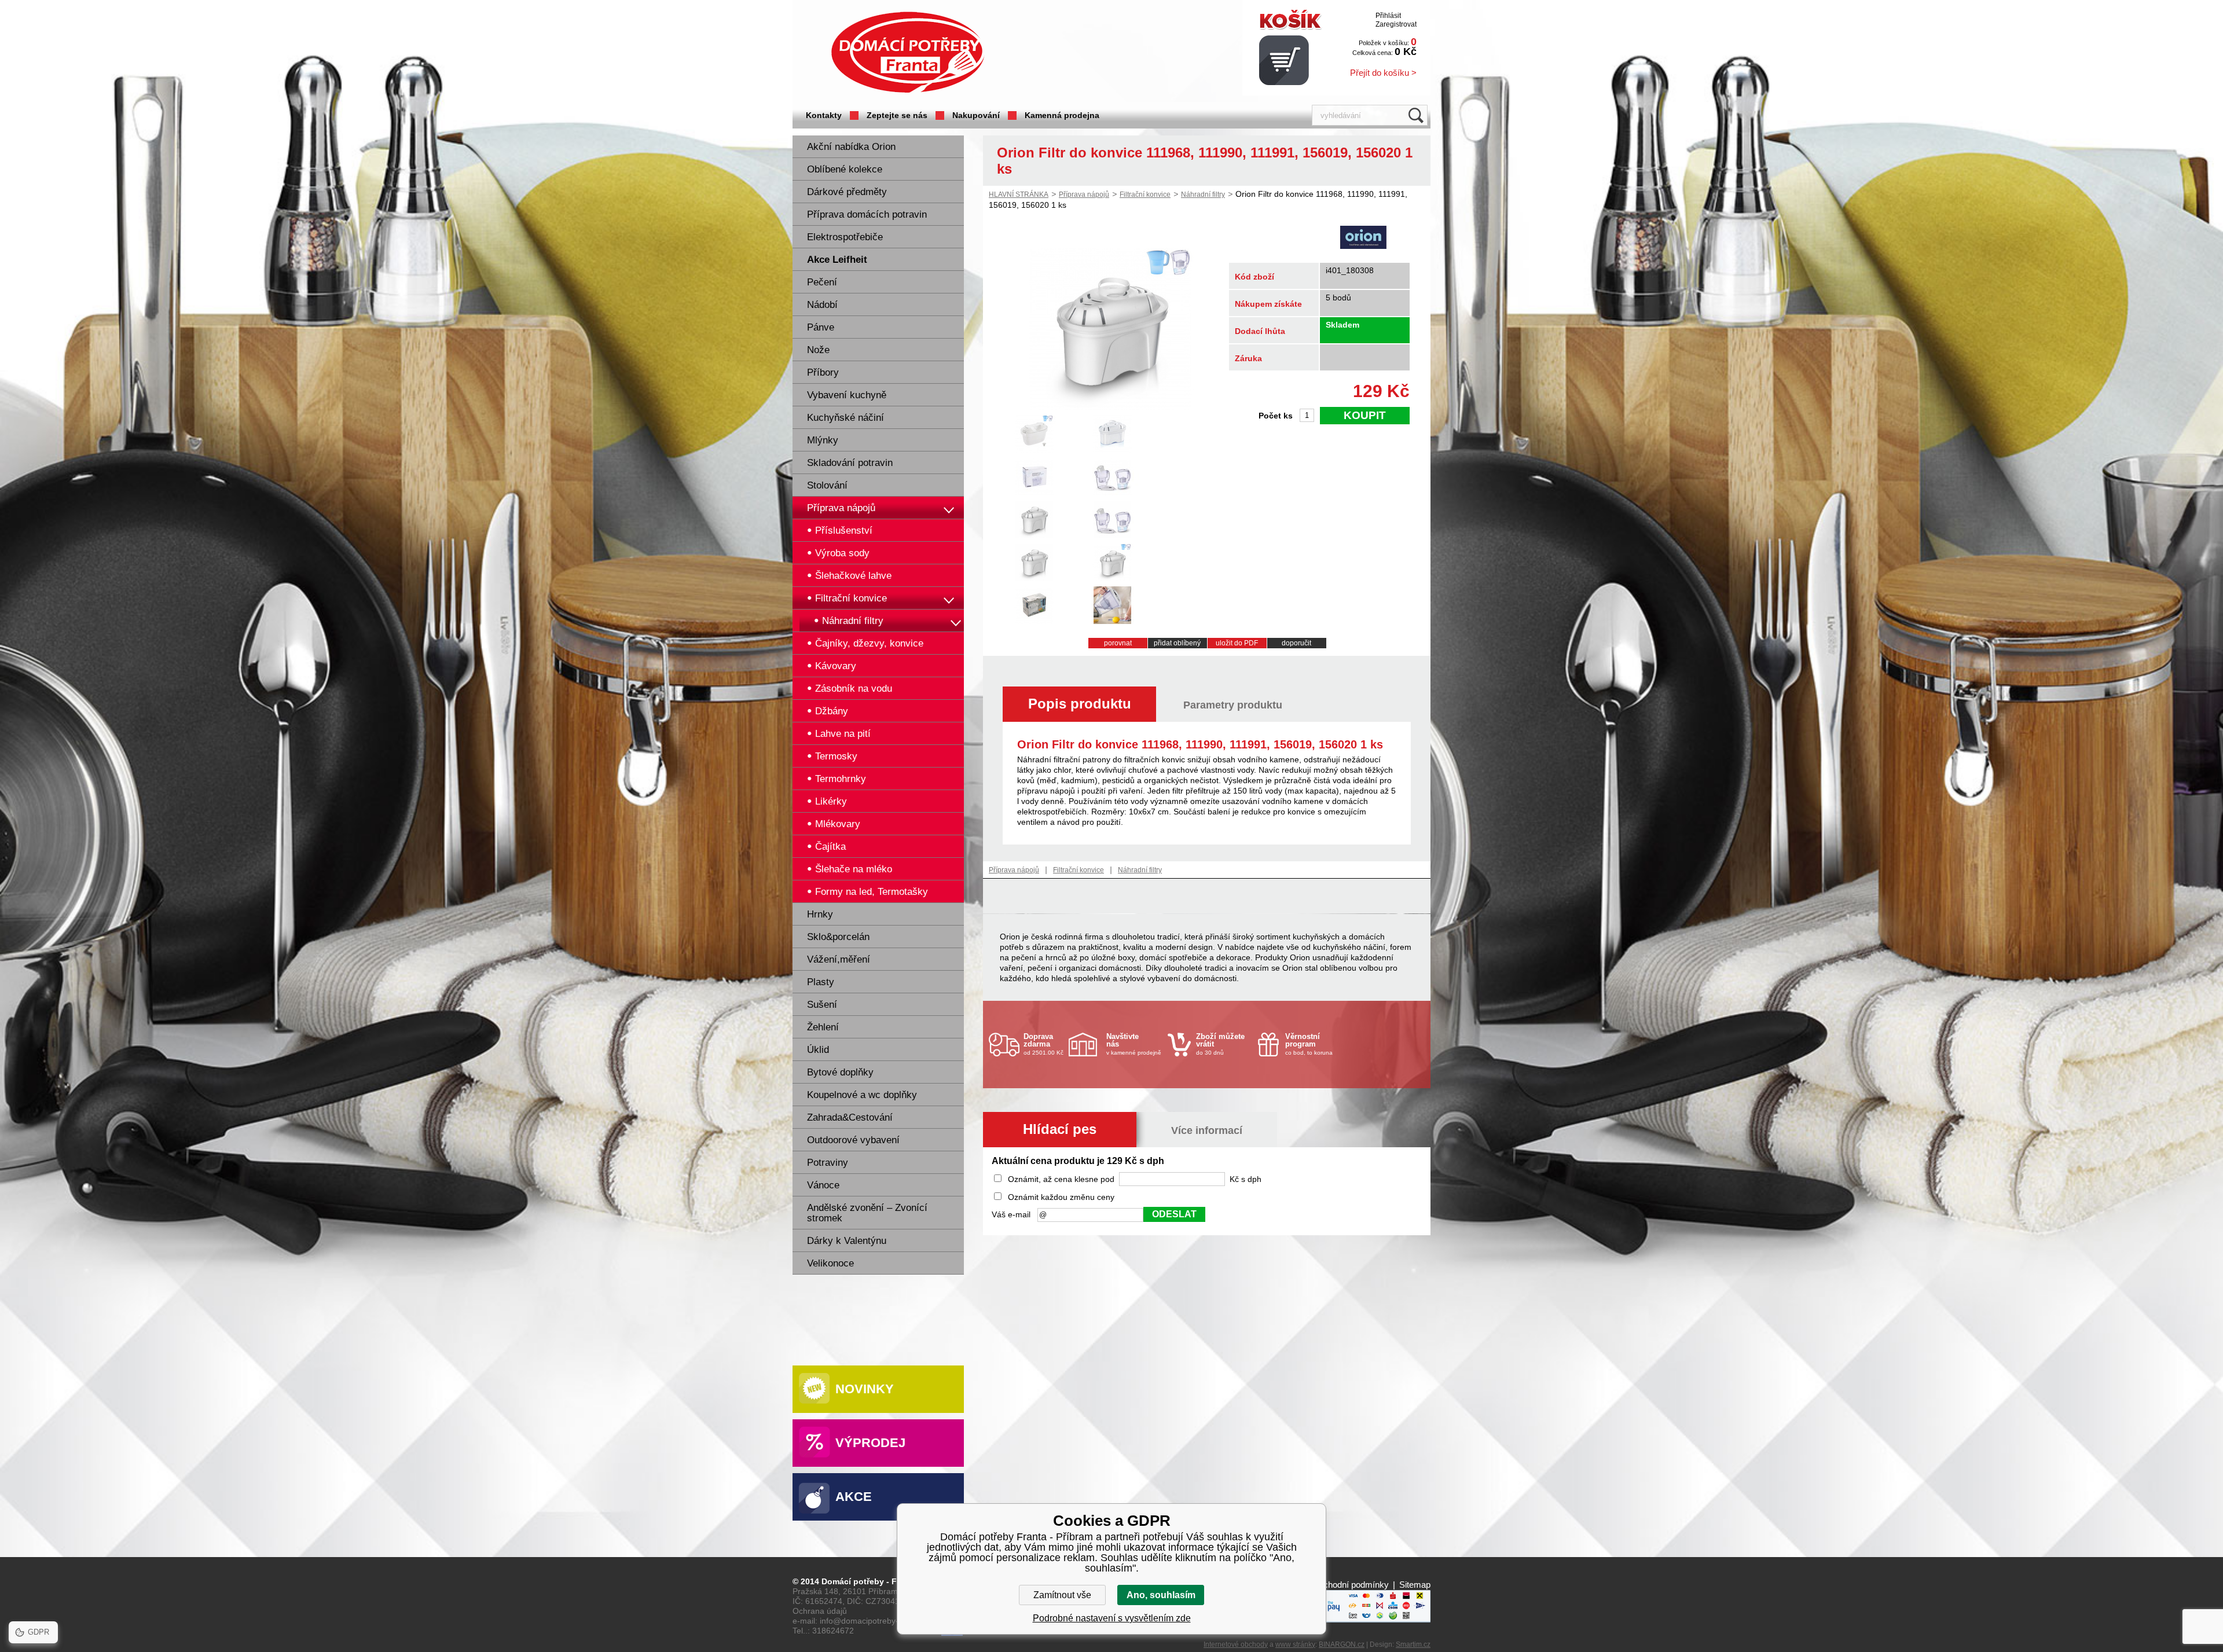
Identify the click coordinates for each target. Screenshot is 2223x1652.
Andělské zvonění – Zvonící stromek (867, 1213)
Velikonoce (830, 1263)
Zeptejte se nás (897, 115)
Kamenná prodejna (1062, 115)
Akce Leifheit (837, 260)
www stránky (1295, 1644)
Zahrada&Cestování (850, 1117)
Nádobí (822, 305)
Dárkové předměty (847, 192)
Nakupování (976, 115)
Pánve (821, 327)
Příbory (823, 372)
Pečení (822, 282)
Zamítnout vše (1062, 1595)
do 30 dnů (1220, 1044)
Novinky (865, 1389)
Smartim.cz (1413, 1644)
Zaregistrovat (1396, 24)
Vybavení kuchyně (847, 395)
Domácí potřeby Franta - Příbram (908, 52)
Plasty (821, 982)
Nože (818, 350)
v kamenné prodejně (1134, 1044)
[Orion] (1363, 238)
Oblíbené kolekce (845, 169)
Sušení (822, 1005)
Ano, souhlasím (1161, 1595)
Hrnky (820, 914)
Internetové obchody (1236, 1644)
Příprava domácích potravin (867, 214)
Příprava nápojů (841, 508)
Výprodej (870, 1443)
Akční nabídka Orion (851, 147)
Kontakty (824, 115)
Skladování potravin (850, 463)
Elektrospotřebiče (845, 237)
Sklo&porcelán (838, 937)
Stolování (827, 485)
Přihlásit (1388, 16)
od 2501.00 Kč (1043, 1044)
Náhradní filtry (1203, 194)
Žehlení (823, 1027)
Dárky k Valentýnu (847, 1241)
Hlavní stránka (1019, 194)
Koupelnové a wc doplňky (862, 1095)
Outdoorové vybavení (853, 1140)
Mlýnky (823, 440)
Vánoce (823, 1185)
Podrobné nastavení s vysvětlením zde (1112, 1618)
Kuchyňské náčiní (845, 418)
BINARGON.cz (1342, 1644)
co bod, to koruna (1309, 1044)
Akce (854, 1497)
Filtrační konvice (1145, 194)
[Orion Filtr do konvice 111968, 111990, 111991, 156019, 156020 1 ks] (1110, 407)
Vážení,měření (839, 959)
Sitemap (1415, 1585)
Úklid (818, 1050)
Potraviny (828, 1163)
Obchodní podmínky (1350, 1585)
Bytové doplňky (840, 1072)
